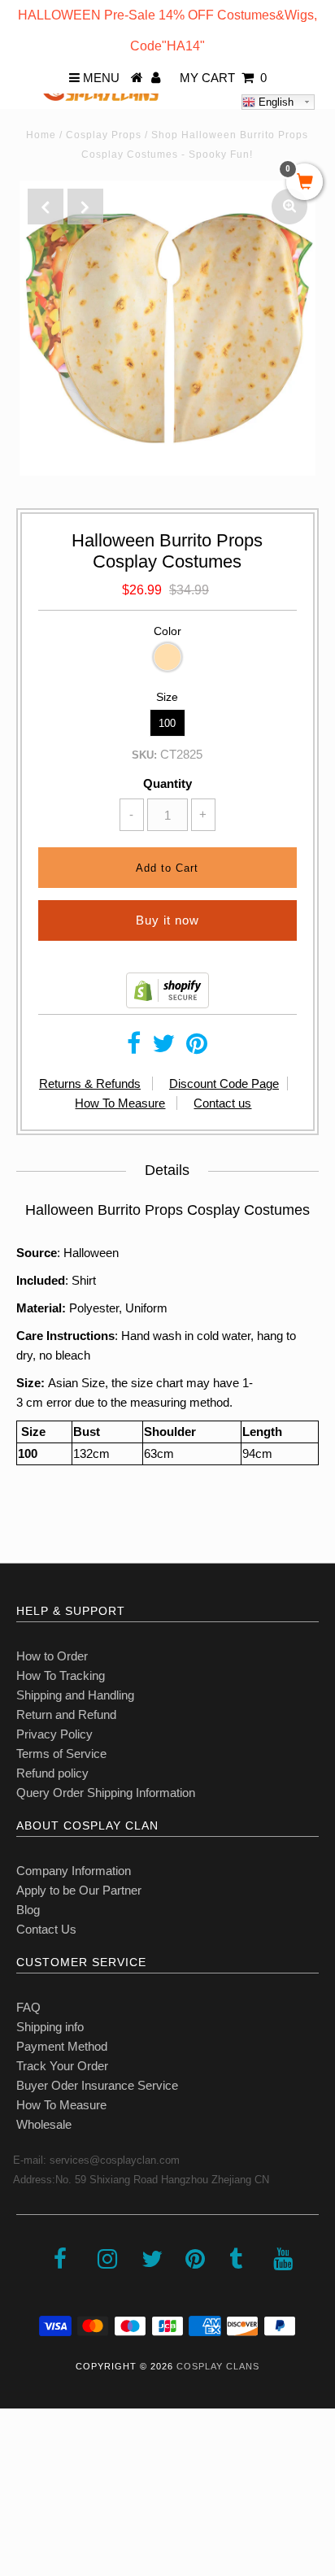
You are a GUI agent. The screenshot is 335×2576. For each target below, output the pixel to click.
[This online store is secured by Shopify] (167, 1004)
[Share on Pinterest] (197, 1048)
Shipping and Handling (75, 1695)
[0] (305, 183)
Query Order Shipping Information (106, 1793)
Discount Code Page (224, 1083)
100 (167, 723)
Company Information (74, 1871)
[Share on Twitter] (163, 1048)
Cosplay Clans (218, 2366)
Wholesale (44, 2124)
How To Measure (120, 1103)
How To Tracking (61, 1675)
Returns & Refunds (90, 1083)
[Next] (85, 207)
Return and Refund (66, 1714)
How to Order (52, 1656)
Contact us (222, 1103)
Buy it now (167, 920)
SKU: (144, 755)
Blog (28, 1910)
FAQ (28, 2007)
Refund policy (52, 1773)
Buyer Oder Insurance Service (97, 2085)
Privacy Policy (54, 1734)
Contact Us (46, 1929)
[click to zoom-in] (289, 207)
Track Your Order (62, 2066)
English (274, 102)
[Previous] (46, 207)
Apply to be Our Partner (79, 1890)
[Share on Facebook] (134, 1048)
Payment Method (62, 2046)
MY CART (223, 78)
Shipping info (50, 2027)
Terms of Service (61, 1754)
